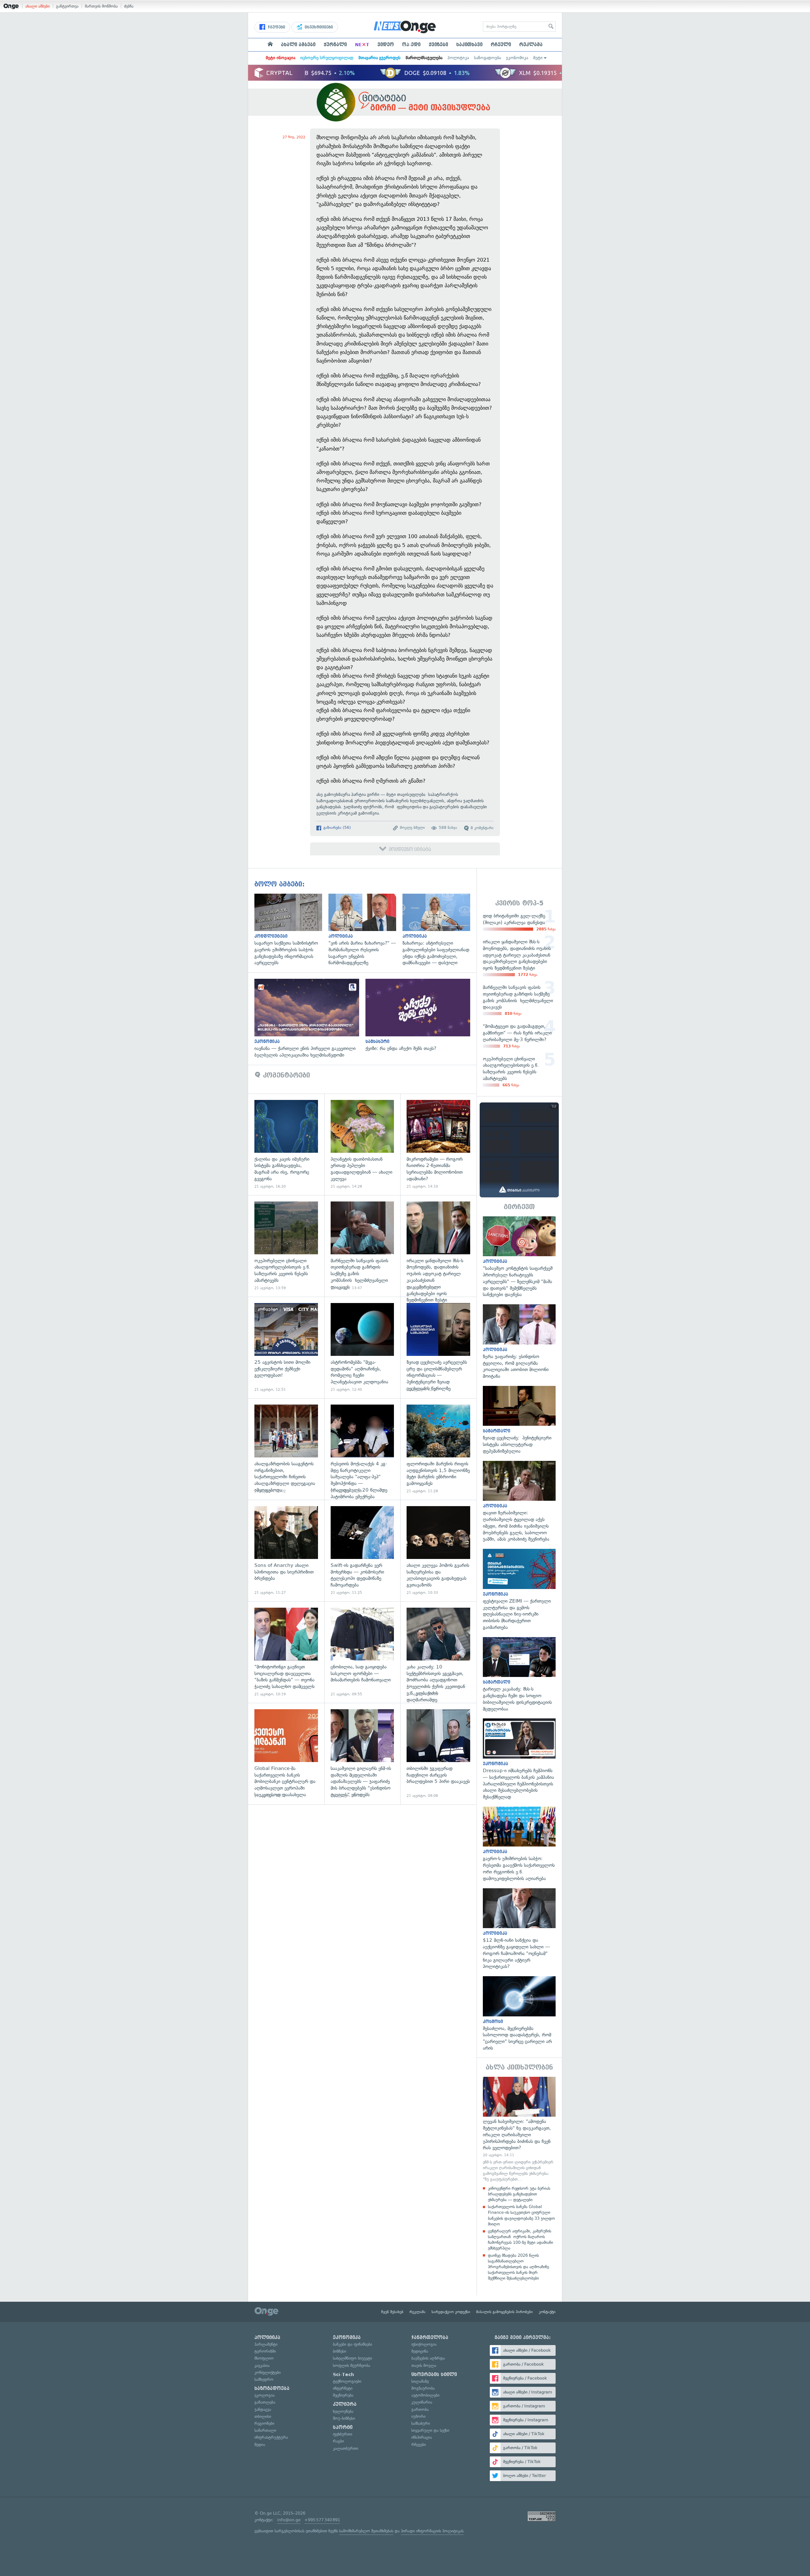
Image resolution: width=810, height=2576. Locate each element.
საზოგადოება (487, 58)
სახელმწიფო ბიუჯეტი (352, 2358)
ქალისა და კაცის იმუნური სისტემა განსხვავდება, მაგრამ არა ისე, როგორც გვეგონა (286, 1144)
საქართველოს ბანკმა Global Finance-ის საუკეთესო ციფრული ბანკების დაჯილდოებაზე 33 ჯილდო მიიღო (521, 2215)
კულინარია (422, 2402)
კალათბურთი (346, 2448)
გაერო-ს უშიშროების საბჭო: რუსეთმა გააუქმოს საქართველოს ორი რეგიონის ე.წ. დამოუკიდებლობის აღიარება (519, 1844)
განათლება (265, 2402)
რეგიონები (264, 2423)
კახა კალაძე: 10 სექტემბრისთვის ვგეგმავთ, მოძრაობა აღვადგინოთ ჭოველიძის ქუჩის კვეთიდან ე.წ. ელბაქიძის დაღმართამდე (438, 1652)
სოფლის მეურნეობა (352, 2365)
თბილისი (263, 2416)
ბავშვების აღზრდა (428, 2358)
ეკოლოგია (265, 2395)
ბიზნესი (340, 2351)
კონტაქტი (547, 2312)
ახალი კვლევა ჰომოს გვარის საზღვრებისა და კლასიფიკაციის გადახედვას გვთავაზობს (438, 1551)
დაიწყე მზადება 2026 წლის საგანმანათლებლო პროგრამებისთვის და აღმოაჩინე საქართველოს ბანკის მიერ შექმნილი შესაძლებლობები (518, 2267)
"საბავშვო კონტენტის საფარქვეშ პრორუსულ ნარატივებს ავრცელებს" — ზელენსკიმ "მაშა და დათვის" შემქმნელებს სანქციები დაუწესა (519, 1257)
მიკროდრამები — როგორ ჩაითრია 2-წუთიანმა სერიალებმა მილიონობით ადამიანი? (438, 1144)
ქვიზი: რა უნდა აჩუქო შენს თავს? (421, 1015)
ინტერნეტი (343, 2388)
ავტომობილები (425, 2395)
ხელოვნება (343, 2411)
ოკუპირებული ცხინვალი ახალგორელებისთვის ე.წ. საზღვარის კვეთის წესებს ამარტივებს (286, 1246)
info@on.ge (289, 2520)
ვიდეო (386, 45)
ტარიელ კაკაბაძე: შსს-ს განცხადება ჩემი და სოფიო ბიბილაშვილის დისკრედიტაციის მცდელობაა (519, 1675)
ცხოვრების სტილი (434, 2374)
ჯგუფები (276, 27)
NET (362, 45)
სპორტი (343, 2427)
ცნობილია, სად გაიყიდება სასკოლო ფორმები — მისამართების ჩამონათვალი (362, 1652)
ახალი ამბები (37, 6)
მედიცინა (420, 2351)
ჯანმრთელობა (430, 2337)
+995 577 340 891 (322, 2520)
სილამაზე (420, 2381)
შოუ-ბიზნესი (344, 2418)
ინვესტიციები (318, 27)
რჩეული (501, 45)
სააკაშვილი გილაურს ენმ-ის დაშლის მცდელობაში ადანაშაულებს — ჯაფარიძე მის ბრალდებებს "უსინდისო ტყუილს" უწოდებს (362, 1754)
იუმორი (418, 2416)
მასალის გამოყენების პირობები (505, 2312)
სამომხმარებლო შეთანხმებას (366, 2531)
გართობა (420, 2409)
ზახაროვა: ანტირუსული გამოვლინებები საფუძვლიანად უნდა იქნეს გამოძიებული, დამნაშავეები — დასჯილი (439, 930)
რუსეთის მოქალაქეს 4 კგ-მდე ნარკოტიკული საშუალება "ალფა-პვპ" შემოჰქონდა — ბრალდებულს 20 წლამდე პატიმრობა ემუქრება (362, 1449)
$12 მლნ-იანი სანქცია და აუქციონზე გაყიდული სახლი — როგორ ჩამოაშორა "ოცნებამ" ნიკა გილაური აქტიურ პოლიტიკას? (519, 1929)
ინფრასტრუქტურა (271, 2437)
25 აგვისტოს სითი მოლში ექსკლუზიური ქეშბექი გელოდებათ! (286, 1347)
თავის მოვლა (424, 2365)
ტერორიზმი (265, 2351)
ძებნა (129, 6)
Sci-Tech (343, 2374)
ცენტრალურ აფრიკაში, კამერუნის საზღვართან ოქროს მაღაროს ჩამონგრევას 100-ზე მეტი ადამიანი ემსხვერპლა (520, 2240)
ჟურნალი (335, 45)
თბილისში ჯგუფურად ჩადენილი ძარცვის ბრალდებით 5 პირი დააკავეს (438, 1754)
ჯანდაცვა (263, 2409)
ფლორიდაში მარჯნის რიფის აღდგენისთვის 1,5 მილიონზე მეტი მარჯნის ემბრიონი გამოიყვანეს (438, 1449)
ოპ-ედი (411, 45)
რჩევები (419, 2445)
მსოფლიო (264, 2358)
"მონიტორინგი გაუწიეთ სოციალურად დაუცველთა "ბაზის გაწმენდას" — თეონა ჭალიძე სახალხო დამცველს (286, 1652)
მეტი (538, 58)
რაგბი (338, 2441)
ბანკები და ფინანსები (352, 2344)
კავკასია (262, 2365)
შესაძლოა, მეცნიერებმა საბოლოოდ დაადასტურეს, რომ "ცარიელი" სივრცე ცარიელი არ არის (519, 2014)
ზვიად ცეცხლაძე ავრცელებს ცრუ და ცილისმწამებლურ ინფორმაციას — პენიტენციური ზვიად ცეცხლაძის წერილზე (438, 1347)
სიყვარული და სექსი (430, 2430)
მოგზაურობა (423, 2388)
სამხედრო (264, 2379)
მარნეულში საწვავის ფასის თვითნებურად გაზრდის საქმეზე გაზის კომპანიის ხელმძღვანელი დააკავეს (362, 1246)
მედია (260, 2445)
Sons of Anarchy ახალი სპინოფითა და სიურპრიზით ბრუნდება (286, 1551)
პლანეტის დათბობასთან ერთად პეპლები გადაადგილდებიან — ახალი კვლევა (362, 1144)
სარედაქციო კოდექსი (451, 2312)
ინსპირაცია (422, 2437)
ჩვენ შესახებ (392, 2312)
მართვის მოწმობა (101, 6)
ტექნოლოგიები (347, 2381)
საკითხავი (469, 45)
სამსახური (421, 2423)
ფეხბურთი (343, 2434)
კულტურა (345, 2404)
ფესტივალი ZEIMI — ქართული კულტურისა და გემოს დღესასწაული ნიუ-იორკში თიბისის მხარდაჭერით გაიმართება (519, 1590)
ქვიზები (438, 45)
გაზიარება (336, 828)
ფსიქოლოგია (424, 2344)
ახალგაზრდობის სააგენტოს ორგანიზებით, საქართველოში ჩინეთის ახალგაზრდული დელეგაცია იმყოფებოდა (286, 1449)
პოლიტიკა (458, 58)
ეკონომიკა (517, 58)
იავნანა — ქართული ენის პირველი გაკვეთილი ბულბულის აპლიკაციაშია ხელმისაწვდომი (310, 1019)
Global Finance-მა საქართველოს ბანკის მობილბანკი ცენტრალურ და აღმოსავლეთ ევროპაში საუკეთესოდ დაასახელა (286, 1754)
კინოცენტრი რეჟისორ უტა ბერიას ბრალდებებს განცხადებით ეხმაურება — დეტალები (519, 2194)
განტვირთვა (67, 6)
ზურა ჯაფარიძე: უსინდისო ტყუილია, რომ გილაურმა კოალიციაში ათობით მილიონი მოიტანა (519, 1342)
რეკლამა (531, 45)
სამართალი (265, 2430)
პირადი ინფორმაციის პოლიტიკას (432, 2531)
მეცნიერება (343, 2395)
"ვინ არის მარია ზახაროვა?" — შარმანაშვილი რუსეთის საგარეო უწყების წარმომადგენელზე (365, 930)
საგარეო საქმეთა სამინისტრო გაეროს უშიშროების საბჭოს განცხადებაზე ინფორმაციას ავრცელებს (291, 930)
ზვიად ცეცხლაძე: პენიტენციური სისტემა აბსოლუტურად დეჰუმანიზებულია (519, 1420)
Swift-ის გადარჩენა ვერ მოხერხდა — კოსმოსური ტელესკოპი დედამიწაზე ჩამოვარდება (362, 1551)
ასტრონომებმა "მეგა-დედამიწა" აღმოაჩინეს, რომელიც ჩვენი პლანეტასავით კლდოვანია (362, 1347)
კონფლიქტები (268, 2372)
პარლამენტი (266, 2344)
